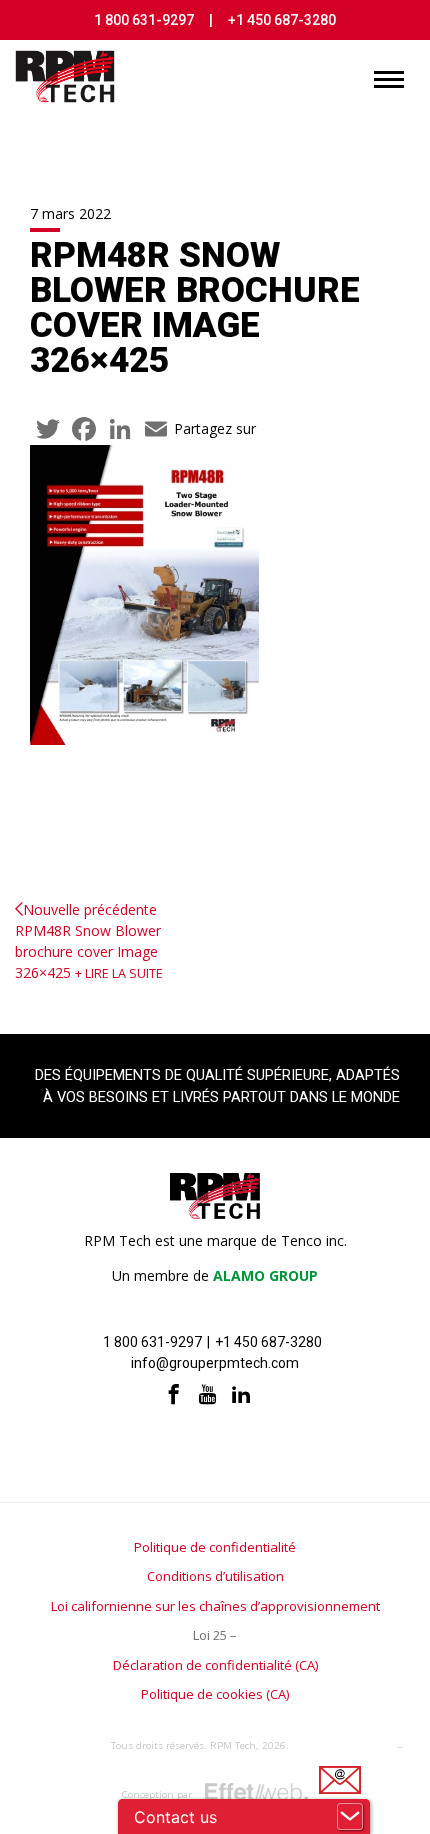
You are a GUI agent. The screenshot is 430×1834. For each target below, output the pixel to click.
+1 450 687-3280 (282, 20)
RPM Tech (233, 1745)
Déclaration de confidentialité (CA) (215, 1665)
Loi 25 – (215, 1635)
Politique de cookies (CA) (215, 1694)
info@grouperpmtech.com (215, 1363)
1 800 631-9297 (144, 20)
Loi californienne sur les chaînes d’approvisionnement (215, 1606)
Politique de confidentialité (215, 1547)
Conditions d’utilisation (215, 1576)
